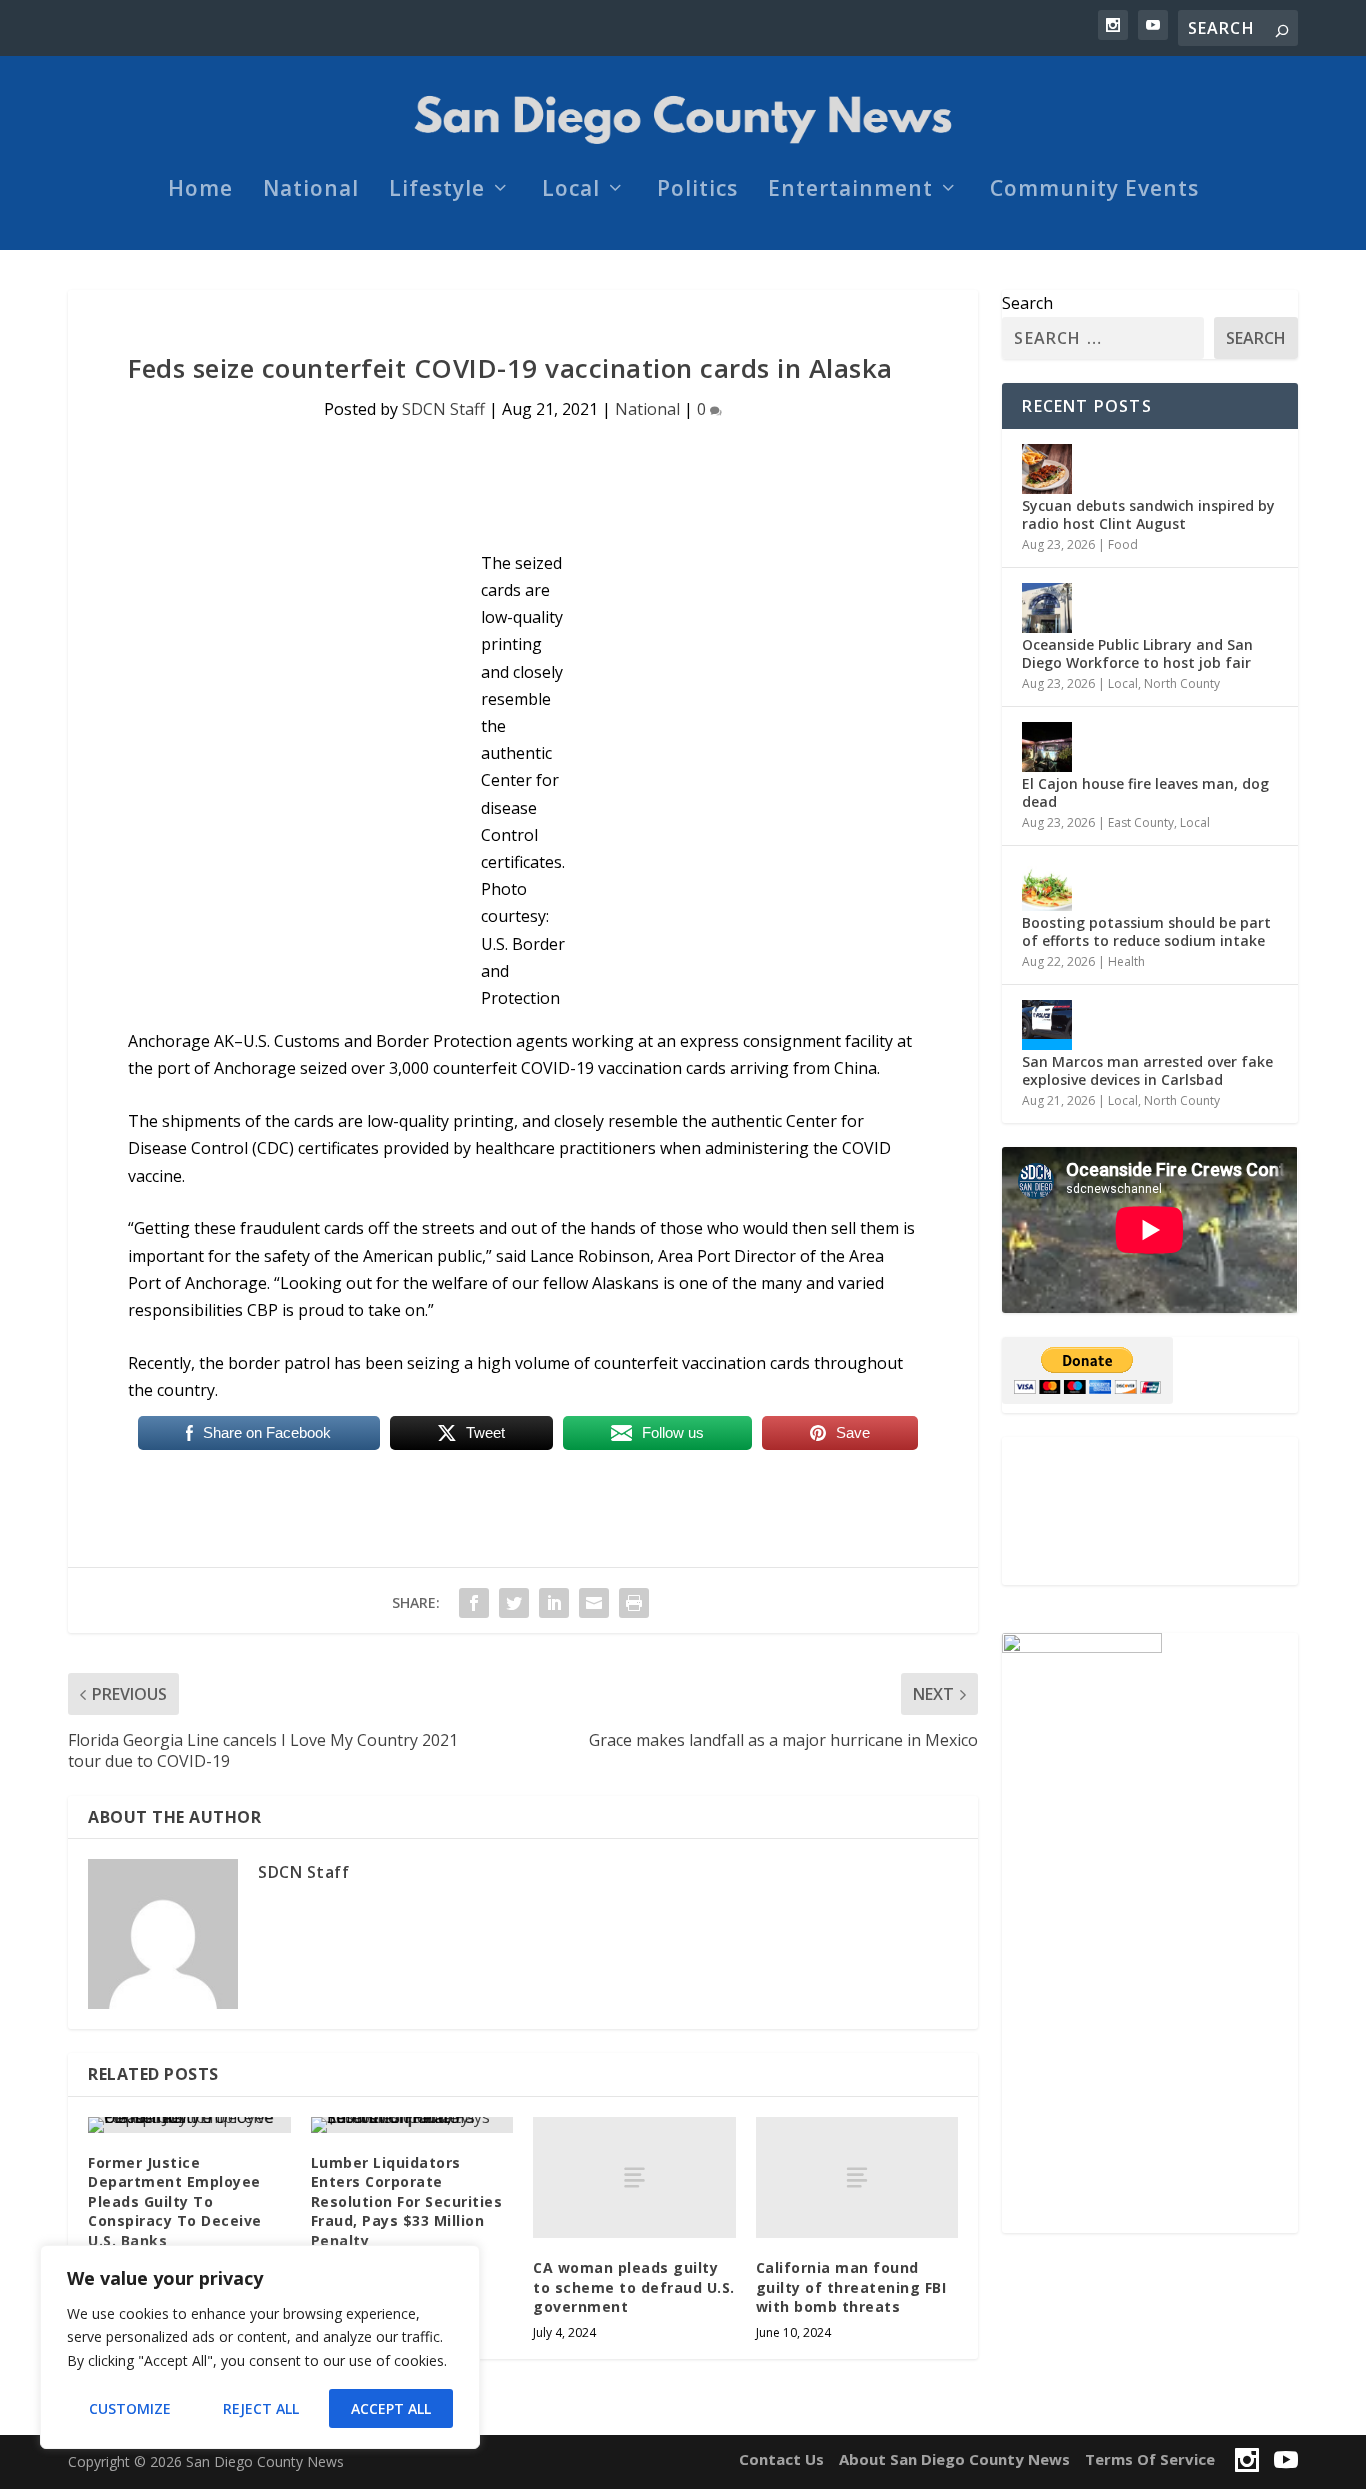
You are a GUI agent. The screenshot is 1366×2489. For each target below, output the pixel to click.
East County (1141, 822)
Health (1126, 961)
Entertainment (850, 191)
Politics (697, 191)
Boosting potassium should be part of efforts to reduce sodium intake (1146, 931)
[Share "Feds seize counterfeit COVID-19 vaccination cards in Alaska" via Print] (634, 1603)
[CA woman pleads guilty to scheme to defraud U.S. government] (634, 2177)
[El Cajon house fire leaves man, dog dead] (1047, 747)
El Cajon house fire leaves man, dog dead (1145, 792)
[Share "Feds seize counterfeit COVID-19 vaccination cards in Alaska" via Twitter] (514, 1603)
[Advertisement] (1149, 1511)
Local (571, 191)
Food (1123, 544)
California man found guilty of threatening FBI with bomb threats (851, 2287)
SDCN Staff (443, 409)
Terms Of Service (1150, 2459)
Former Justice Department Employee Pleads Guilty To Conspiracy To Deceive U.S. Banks (175, 2201)
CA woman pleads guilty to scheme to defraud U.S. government (634, 2287)
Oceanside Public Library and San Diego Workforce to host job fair (1137, 653)
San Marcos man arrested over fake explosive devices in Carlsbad (1147, 1070)
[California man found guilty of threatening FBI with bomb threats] (857, 2177)
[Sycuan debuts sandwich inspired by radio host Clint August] (1047, 469)
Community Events (1094, 191)
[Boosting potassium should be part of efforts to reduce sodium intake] (1047, 886)
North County (1182, 683)
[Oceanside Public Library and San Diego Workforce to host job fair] (1047, 608)
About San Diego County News (954, 2459)
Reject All (261, 2408)
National (311, 191)
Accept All (391, 2408)
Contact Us (781, 2459)
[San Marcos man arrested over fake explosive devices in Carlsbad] (1047, 1025)
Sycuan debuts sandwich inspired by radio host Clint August (1148, 514)
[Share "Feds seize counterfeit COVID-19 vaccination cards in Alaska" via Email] (594, 1603)
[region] (260, 2347)
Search (1027, 303)
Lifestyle (437, 191)
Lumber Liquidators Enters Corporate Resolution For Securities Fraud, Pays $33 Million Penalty (407, 2201)
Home (200, 191)
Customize (130, 2408)
